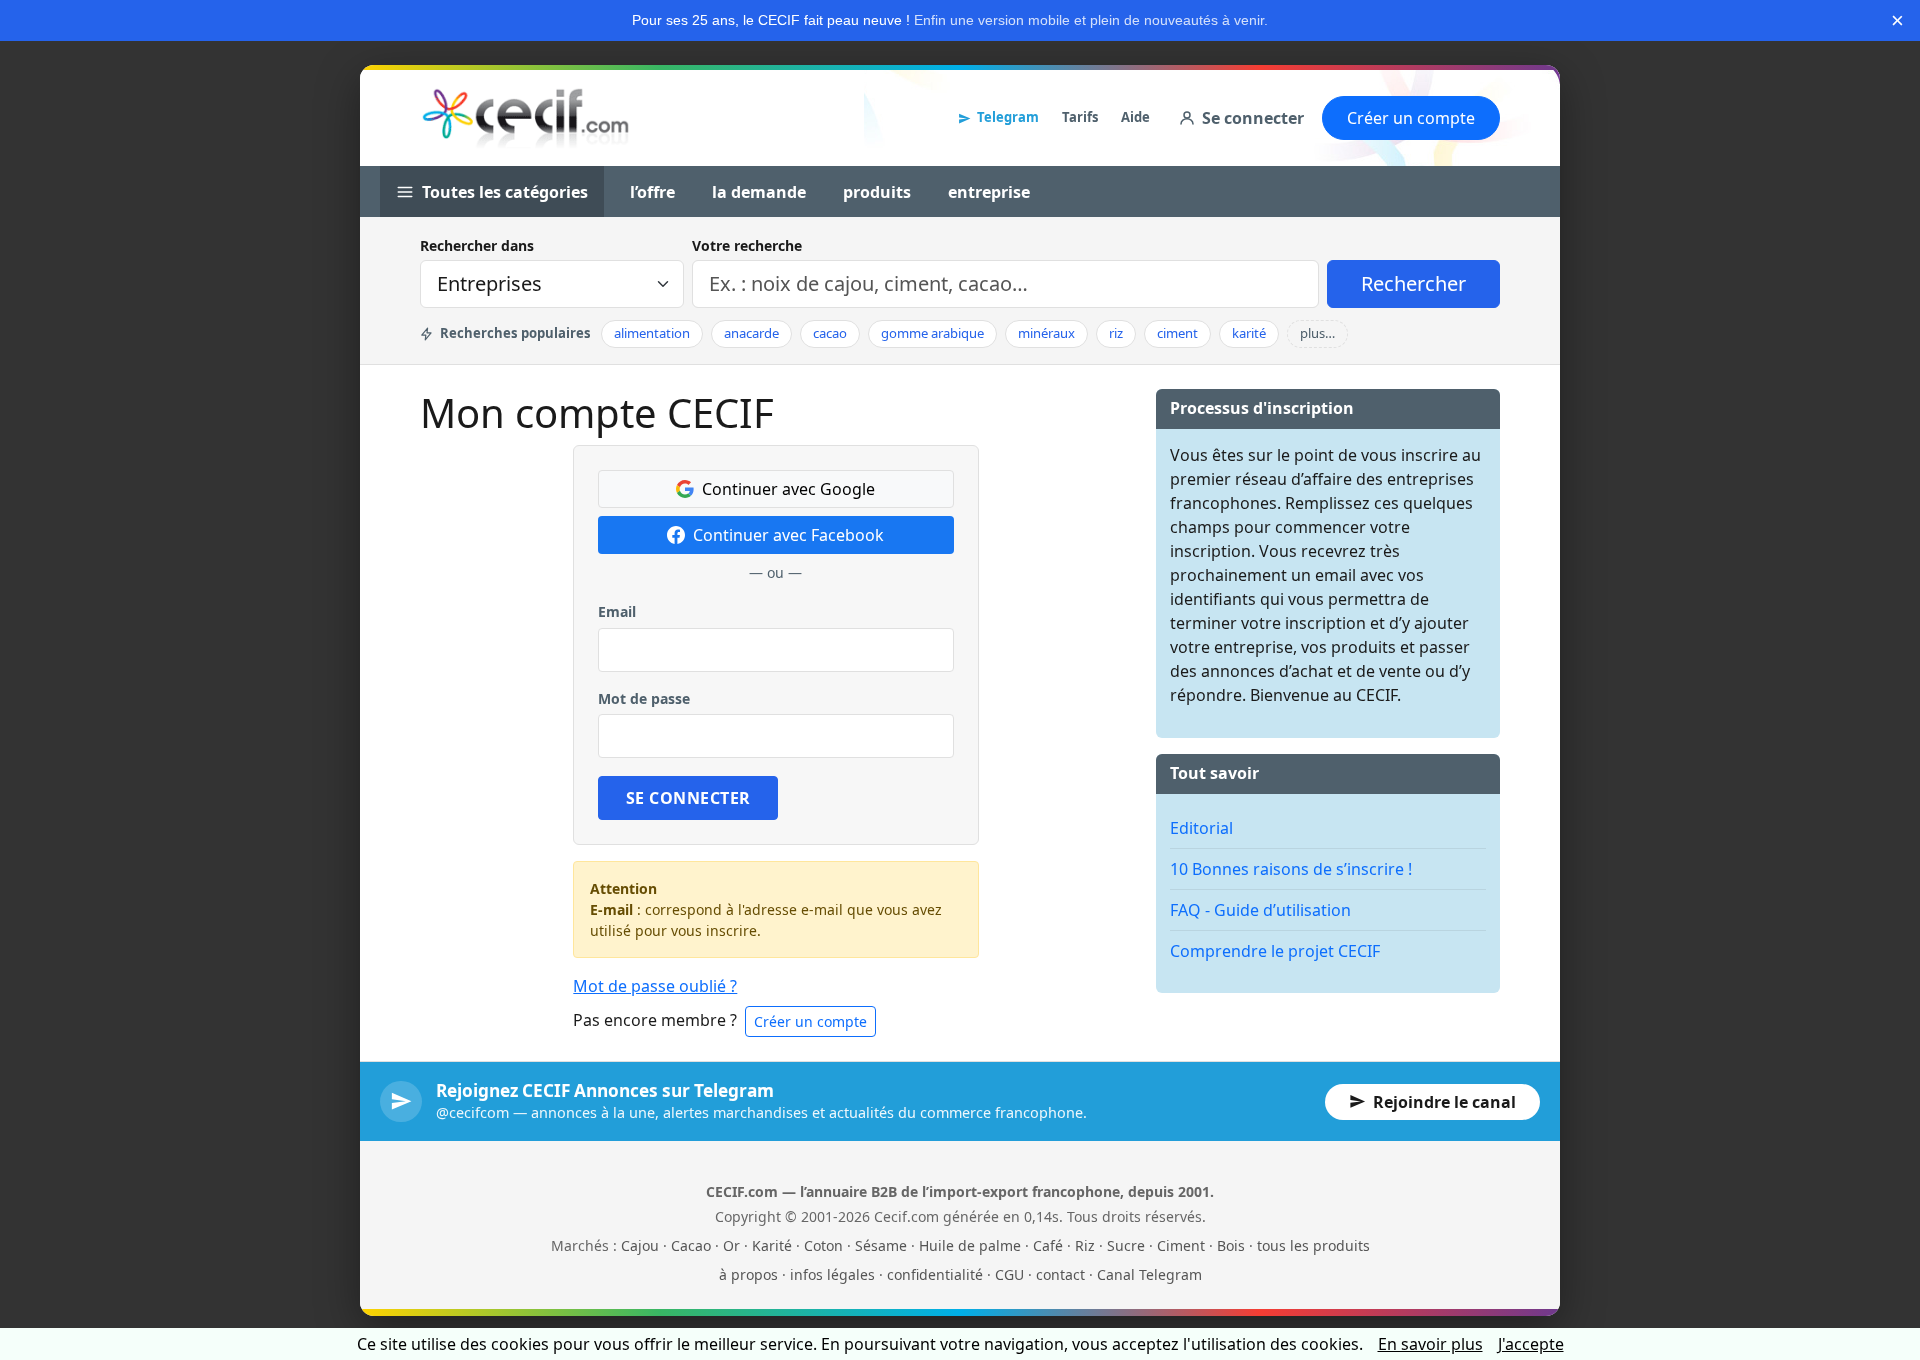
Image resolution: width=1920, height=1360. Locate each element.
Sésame (881, 1245)
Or (731, 1245)
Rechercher (1413, 283)
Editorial (1201, 828)
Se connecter (1253, 118)
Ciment (1181, 1245)
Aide (1135, 117)
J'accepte (1531, 1344)
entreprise (989, 192)
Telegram (1008, 117)
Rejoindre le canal (1444, 1102)
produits (877, 192)
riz (1116, 333)
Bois (1231, 1245)
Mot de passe (644, 698)
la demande (759, 192)
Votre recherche (747, 245)
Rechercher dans (477, 245)
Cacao (691, 1245)
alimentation (652, 333)
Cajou (640, 1245)
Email (617, 611)
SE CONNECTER (688, 798)
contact (1060, 1274)
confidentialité (935, 1274)
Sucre (1126, 1245)
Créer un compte (1411, 118)
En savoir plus (1430, 1344)
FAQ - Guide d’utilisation (1260, 910)
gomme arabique (932, 333)
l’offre (652, 192)
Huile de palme (970, 1245)
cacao (830, 333)
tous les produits (1313, 1245)
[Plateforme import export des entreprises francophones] (525, 118)
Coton (823, 1245)
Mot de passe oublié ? (655, 986)
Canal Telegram (1149, 1274)
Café (1048, 1245)
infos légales (832, 1274)
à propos (748, 1274)
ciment (1177, 333)
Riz (1085, 1245)
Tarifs (1080, 117)
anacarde (751, 333)
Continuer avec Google (788, 489)
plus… (1317, 333)
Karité (772, 1245)
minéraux (1046, 333)
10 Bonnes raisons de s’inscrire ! (1291, 869)
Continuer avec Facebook (788, 535)
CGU (1009, 1274)
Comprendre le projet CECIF (1275, 951)
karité (1249, 333)
